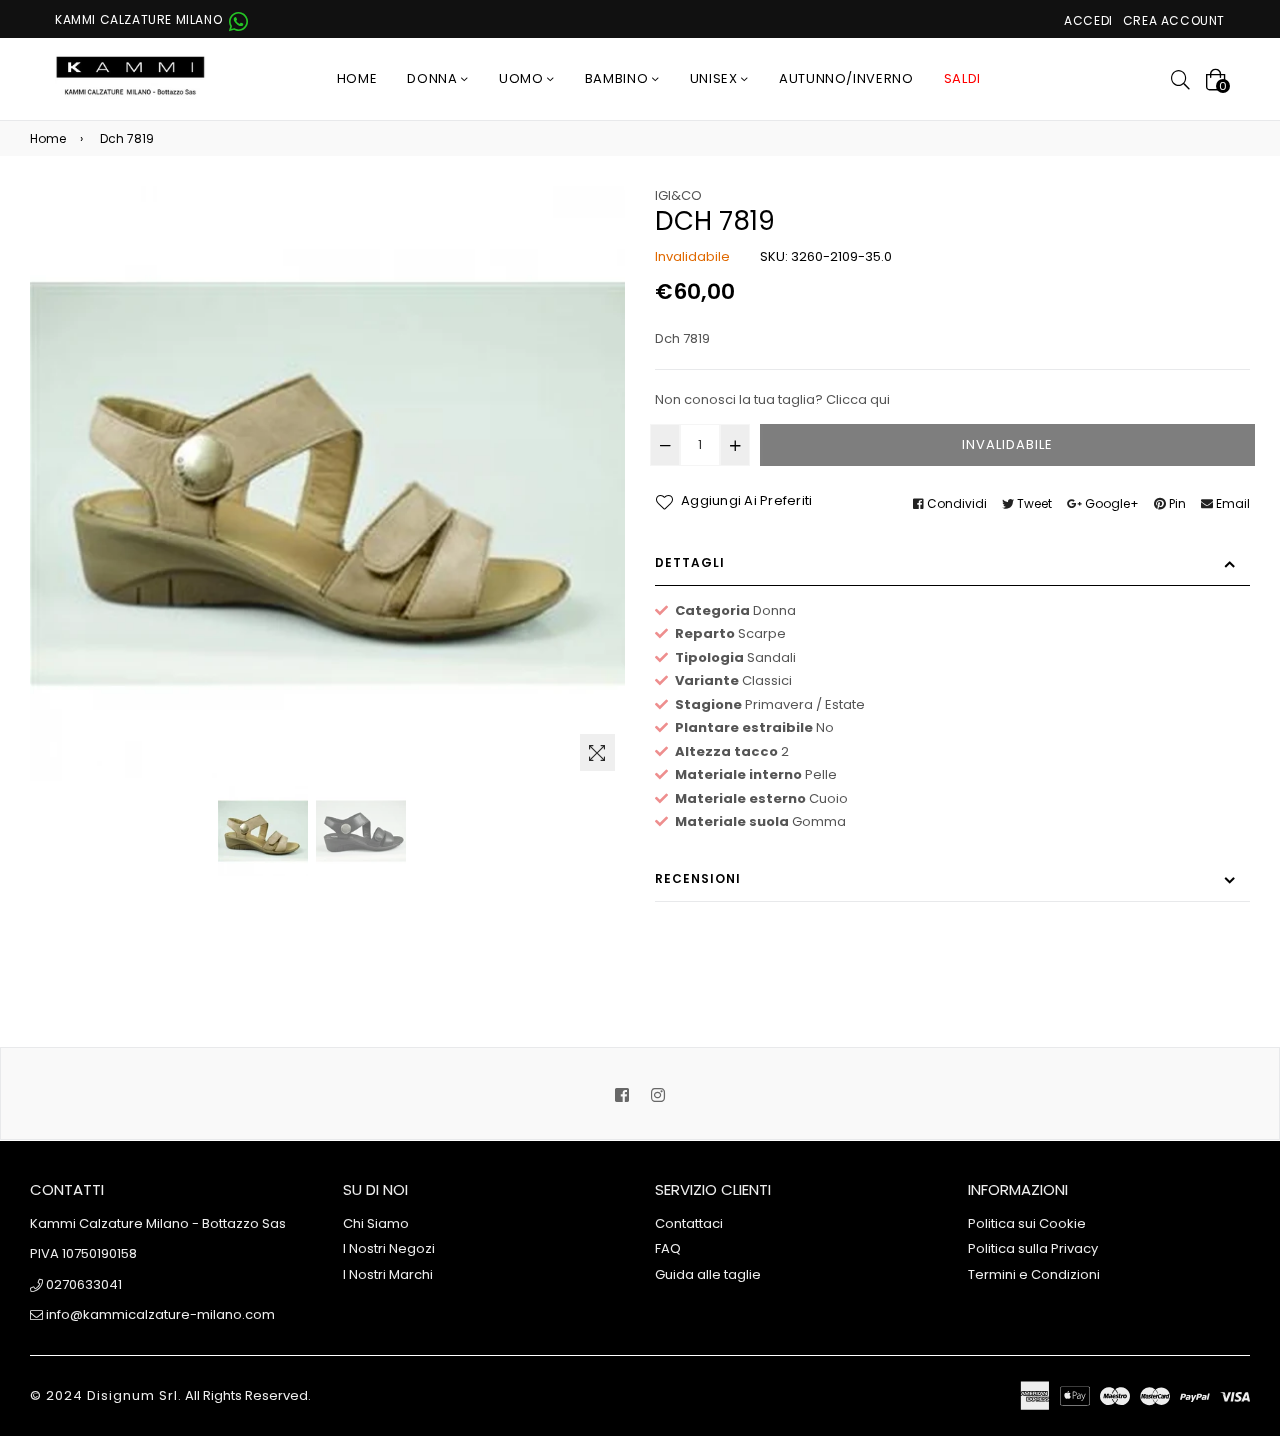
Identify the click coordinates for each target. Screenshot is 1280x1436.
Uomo (523, 78)
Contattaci (689, 1223)
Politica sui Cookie (1027, 1223)
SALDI (962, 78)
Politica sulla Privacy (1033, 1248)
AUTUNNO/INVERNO (846, 78)
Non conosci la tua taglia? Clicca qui (772, 399)
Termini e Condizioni (1034, 1274)
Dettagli (690, 562)
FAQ (668, 1248)
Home (357, 78)
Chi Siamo (376, 1223)
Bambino (618, 78)
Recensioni (698, 878)
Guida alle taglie (708, 1274)
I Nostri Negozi (389, 1248)
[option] (263, 831)
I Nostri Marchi (388, 1274)
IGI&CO (678, 195)
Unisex (716, 78)
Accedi (1088, 20)
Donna (434, 78)
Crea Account (1174, 20)
